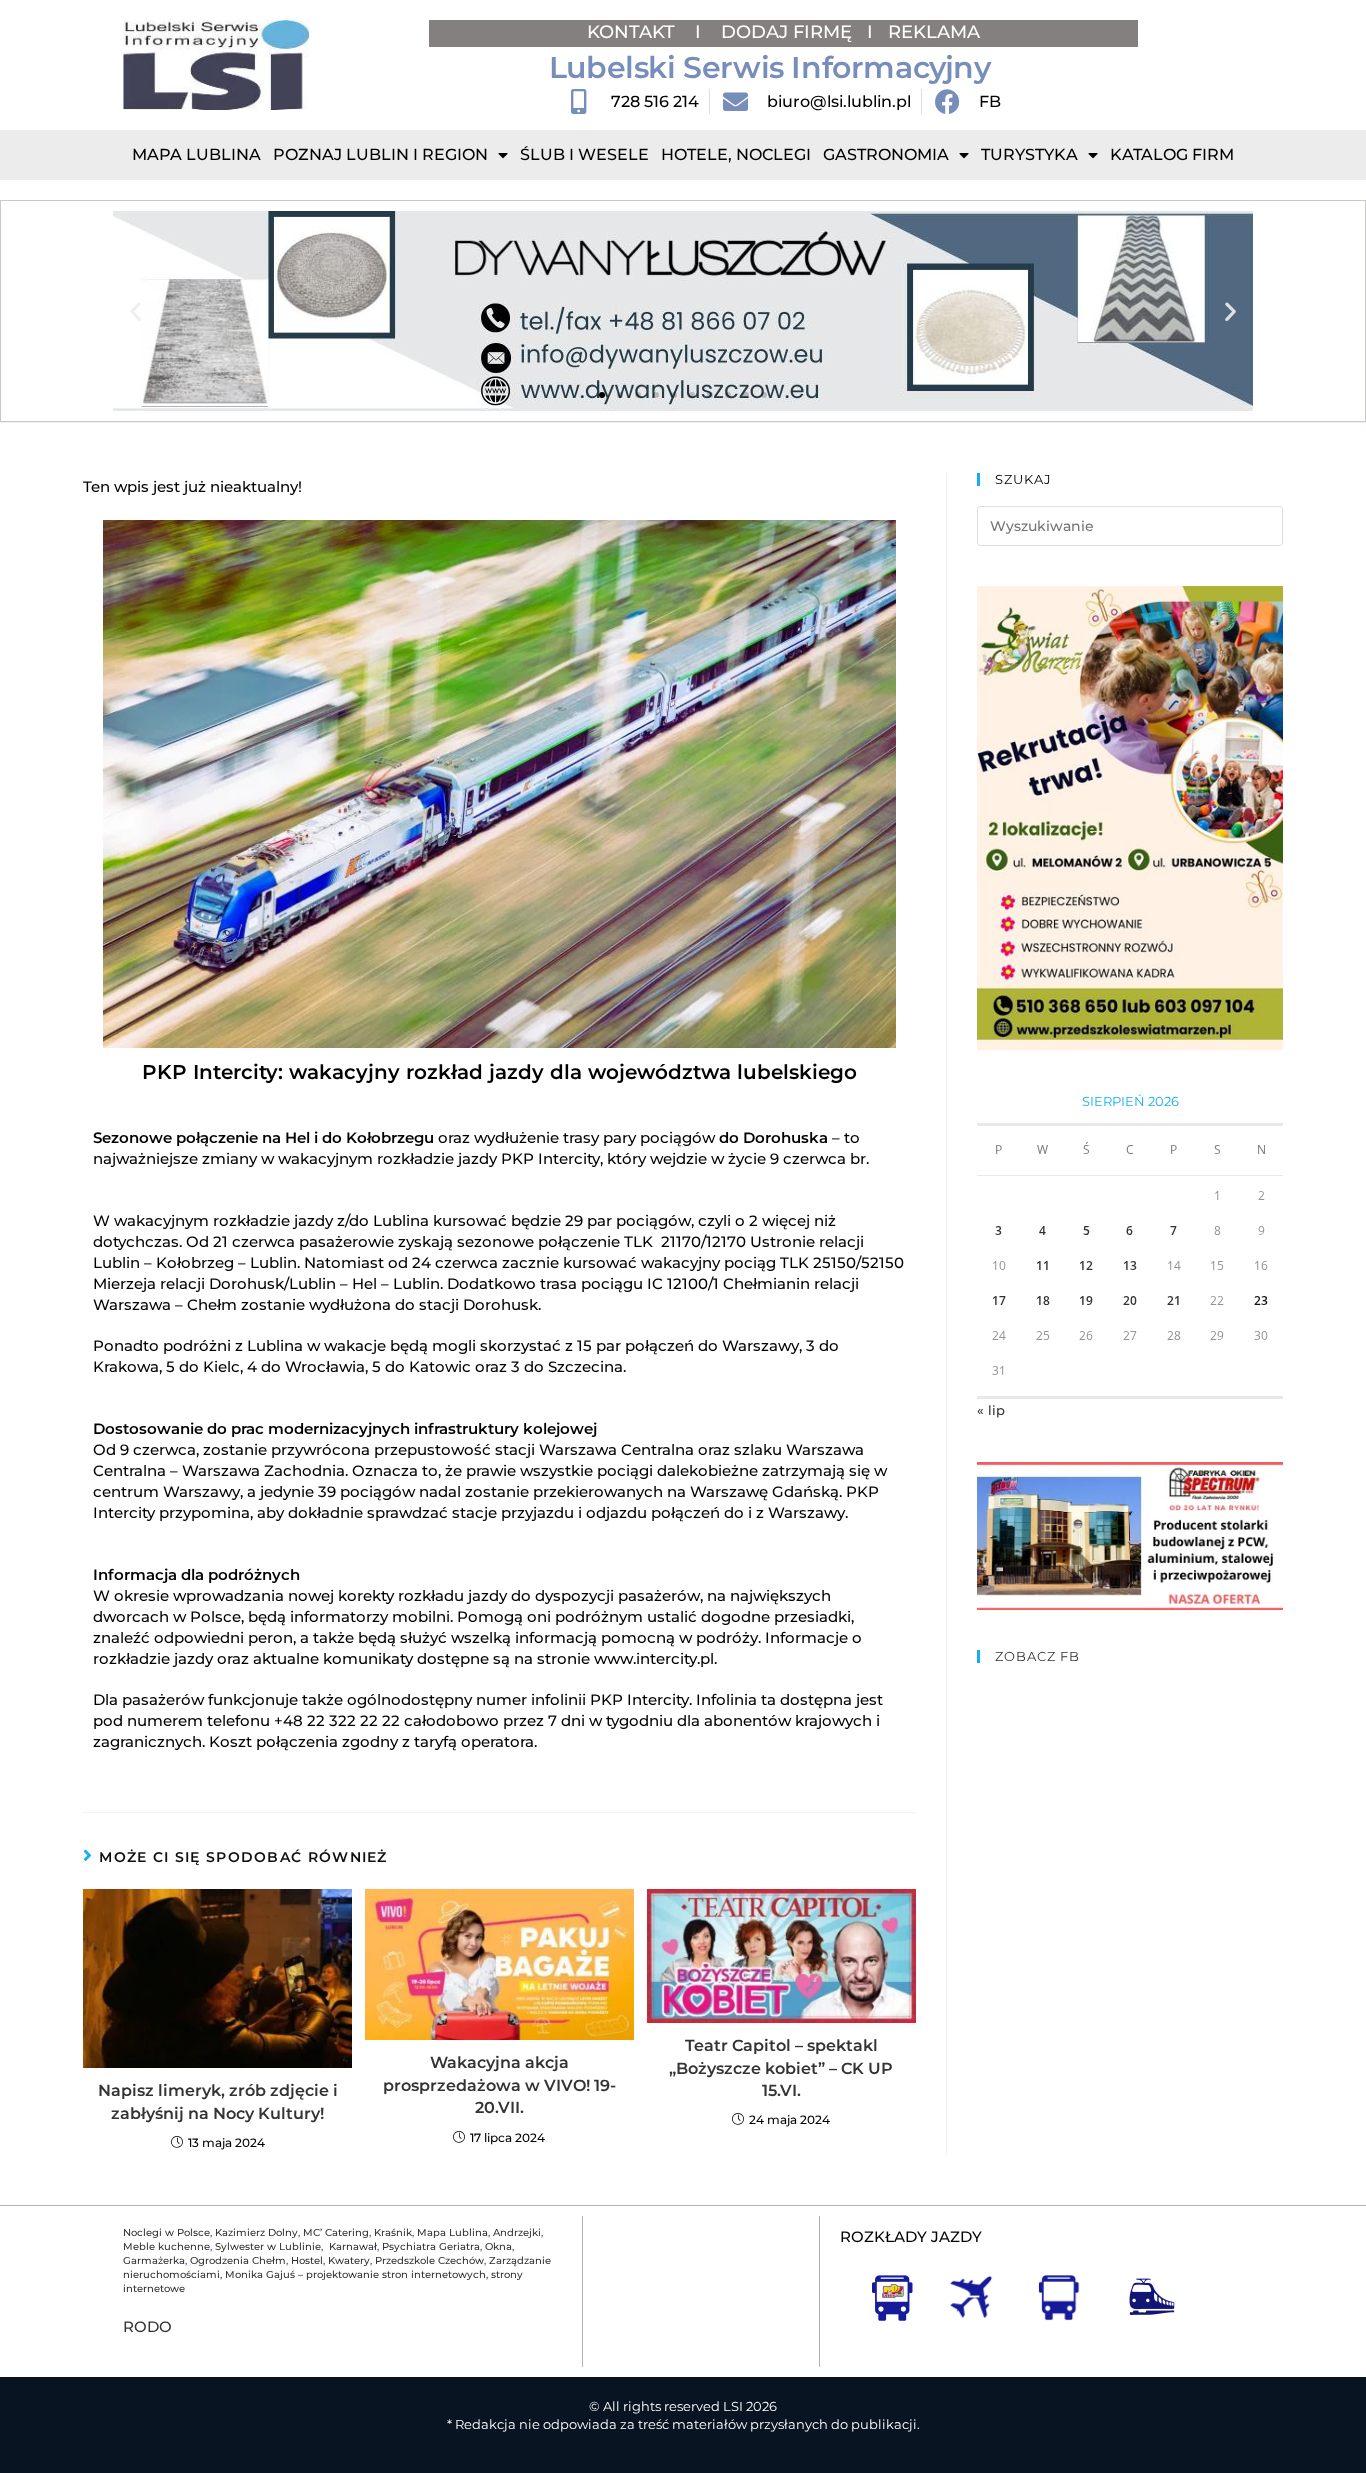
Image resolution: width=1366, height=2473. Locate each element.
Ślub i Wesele (584, 154)
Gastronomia (886, 154)
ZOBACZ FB (1037, 1656)
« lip (991, 1410)
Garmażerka (154, 2260)
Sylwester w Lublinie (268, 2246)
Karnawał (351, 2246)
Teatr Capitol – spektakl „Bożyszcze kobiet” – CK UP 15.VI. (781, 2068)
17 (999, 1300)
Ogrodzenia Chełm (238, 2260)
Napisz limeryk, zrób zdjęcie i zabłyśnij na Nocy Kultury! (218, 2101)
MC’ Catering (336, 2232)
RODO (147, 2326)
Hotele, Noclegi (736, 154)
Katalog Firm (1172, 154)
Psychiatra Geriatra (431, 2246)
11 (1043, 1265)
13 (1130, 1265)
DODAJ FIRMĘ (786, 32)
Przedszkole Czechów (429, 2260)
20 (1130, 1300)
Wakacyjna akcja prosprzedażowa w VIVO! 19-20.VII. (499, 2085)
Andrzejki (517, 2232)
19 (1086, 1300)
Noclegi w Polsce (166, 2232)
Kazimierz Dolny (256, 2232)
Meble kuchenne (166, 2246)
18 (1043, 1300)
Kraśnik (393, 2232)
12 (1086, 1265)
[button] (135, 311)
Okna (498, 2246)
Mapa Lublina (196, 154)
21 (1174, 1300)
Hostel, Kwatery (330, 2260)
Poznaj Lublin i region (380, 154)
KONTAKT (633, 32)
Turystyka (1029, 154)
